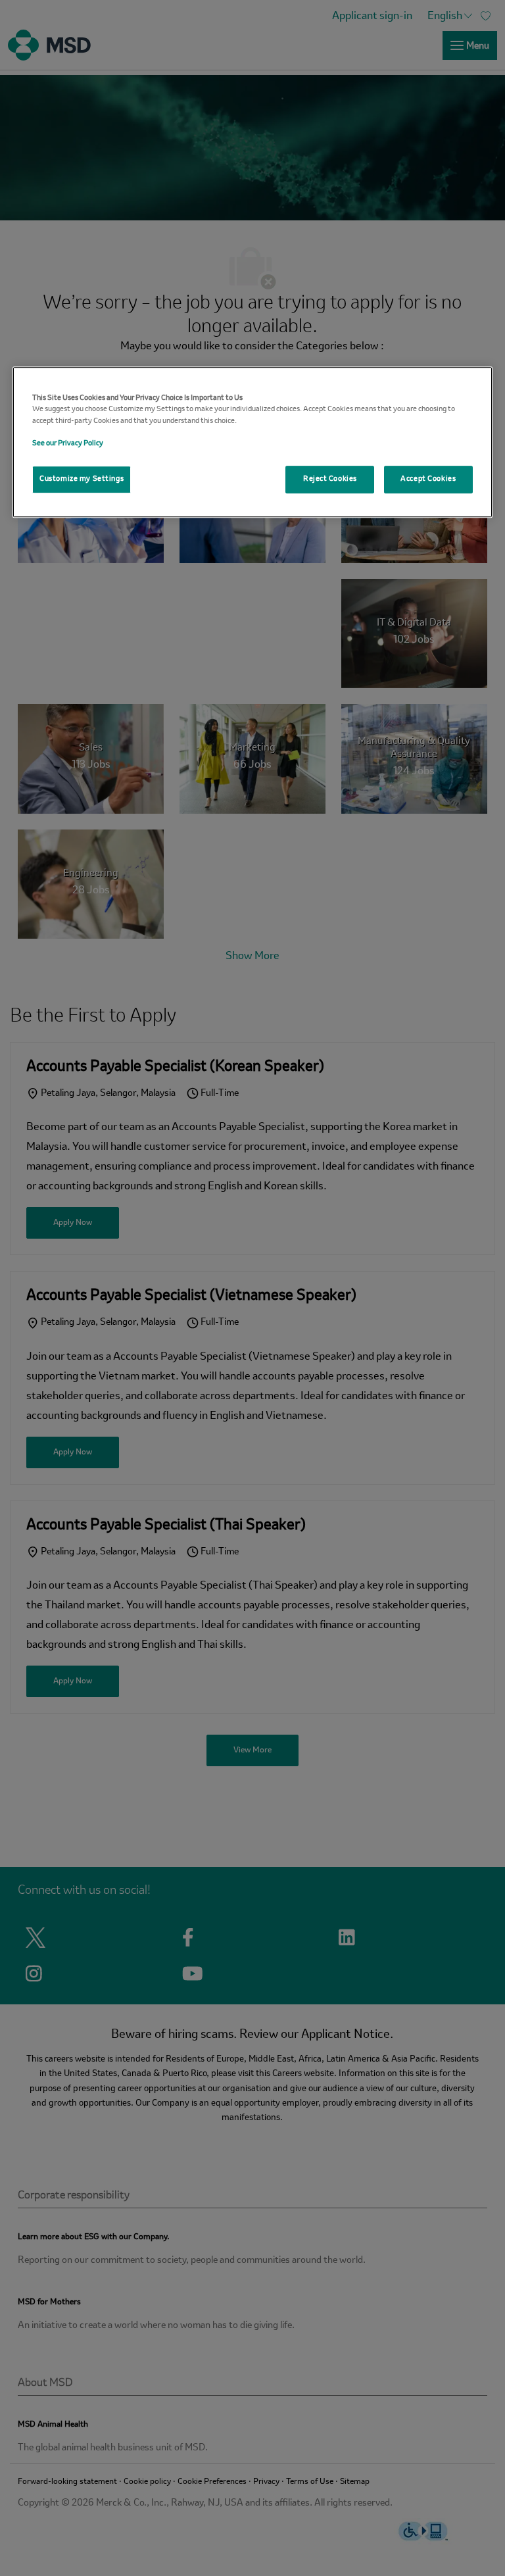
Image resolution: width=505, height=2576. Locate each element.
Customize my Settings (82, 479)
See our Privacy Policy (68, 443)
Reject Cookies (330, 479)
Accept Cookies (428, 479)
